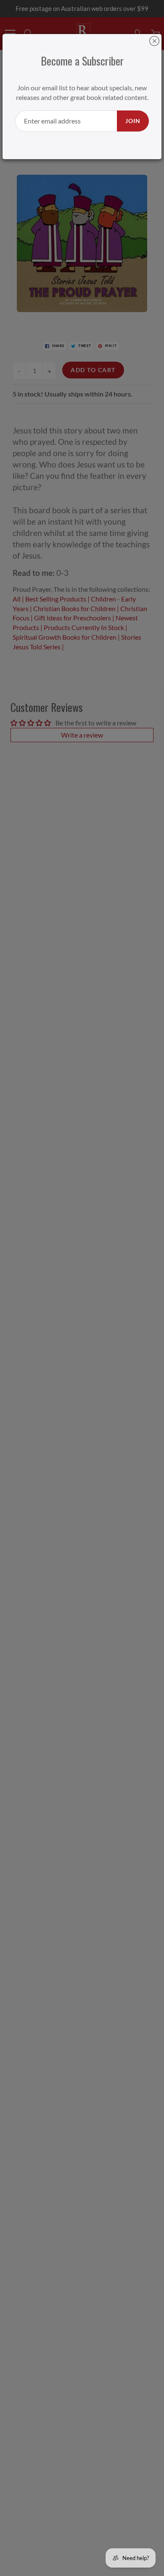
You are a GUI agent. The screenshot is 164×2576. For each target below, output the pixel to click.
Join (133, 121)
